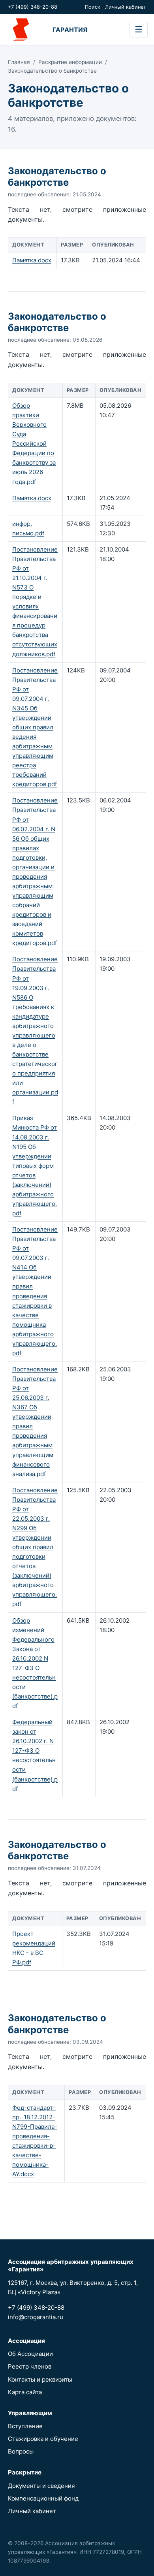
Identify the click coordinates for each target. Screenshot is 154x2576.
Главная (19, 62)
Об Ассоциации (30, 2354)
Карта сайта (25, 2392)
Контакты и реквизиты (40, 2379)
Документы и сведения (41, 2486)
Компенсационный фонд (43, 2498)
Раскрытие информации (70, 62)
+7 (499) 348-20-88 (33, 7)
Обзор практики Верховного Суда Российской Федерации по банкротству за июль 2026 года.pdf (34, 444)
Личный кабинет (126, 7)
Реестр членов (30, 2366)
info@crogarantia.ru (36, 2317)
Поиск (93, 7)
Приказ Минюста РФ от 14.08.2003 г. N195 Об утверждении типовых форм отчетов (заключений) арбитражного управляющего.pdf (35, 1166)
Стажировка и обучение (43, 2439)
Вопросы (21, 2451)
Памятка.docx (32, 260)
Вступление (25, 2426)
